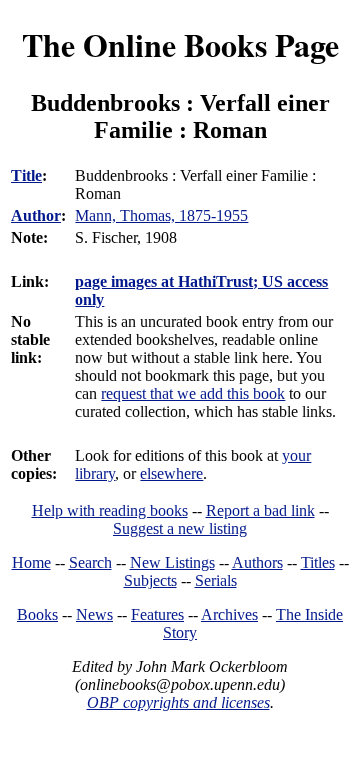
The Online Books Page (180, 44)
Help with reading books (110, 510)
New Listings (172, 562)
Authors (257, 562)
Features (157, 614)
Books (37, 614)
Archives (229, 614)
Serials (216, 580)
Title (26, 175)
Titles (318, 562)
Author (36, 215)
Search (90, 562)
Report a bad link (260, 510)
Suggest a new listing (180, 528)
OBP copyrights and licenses (178, 702)
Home (31, 562)
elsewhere (171, 473)
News (94, 614)
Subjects (150, 580)
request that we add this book (193, 393)
